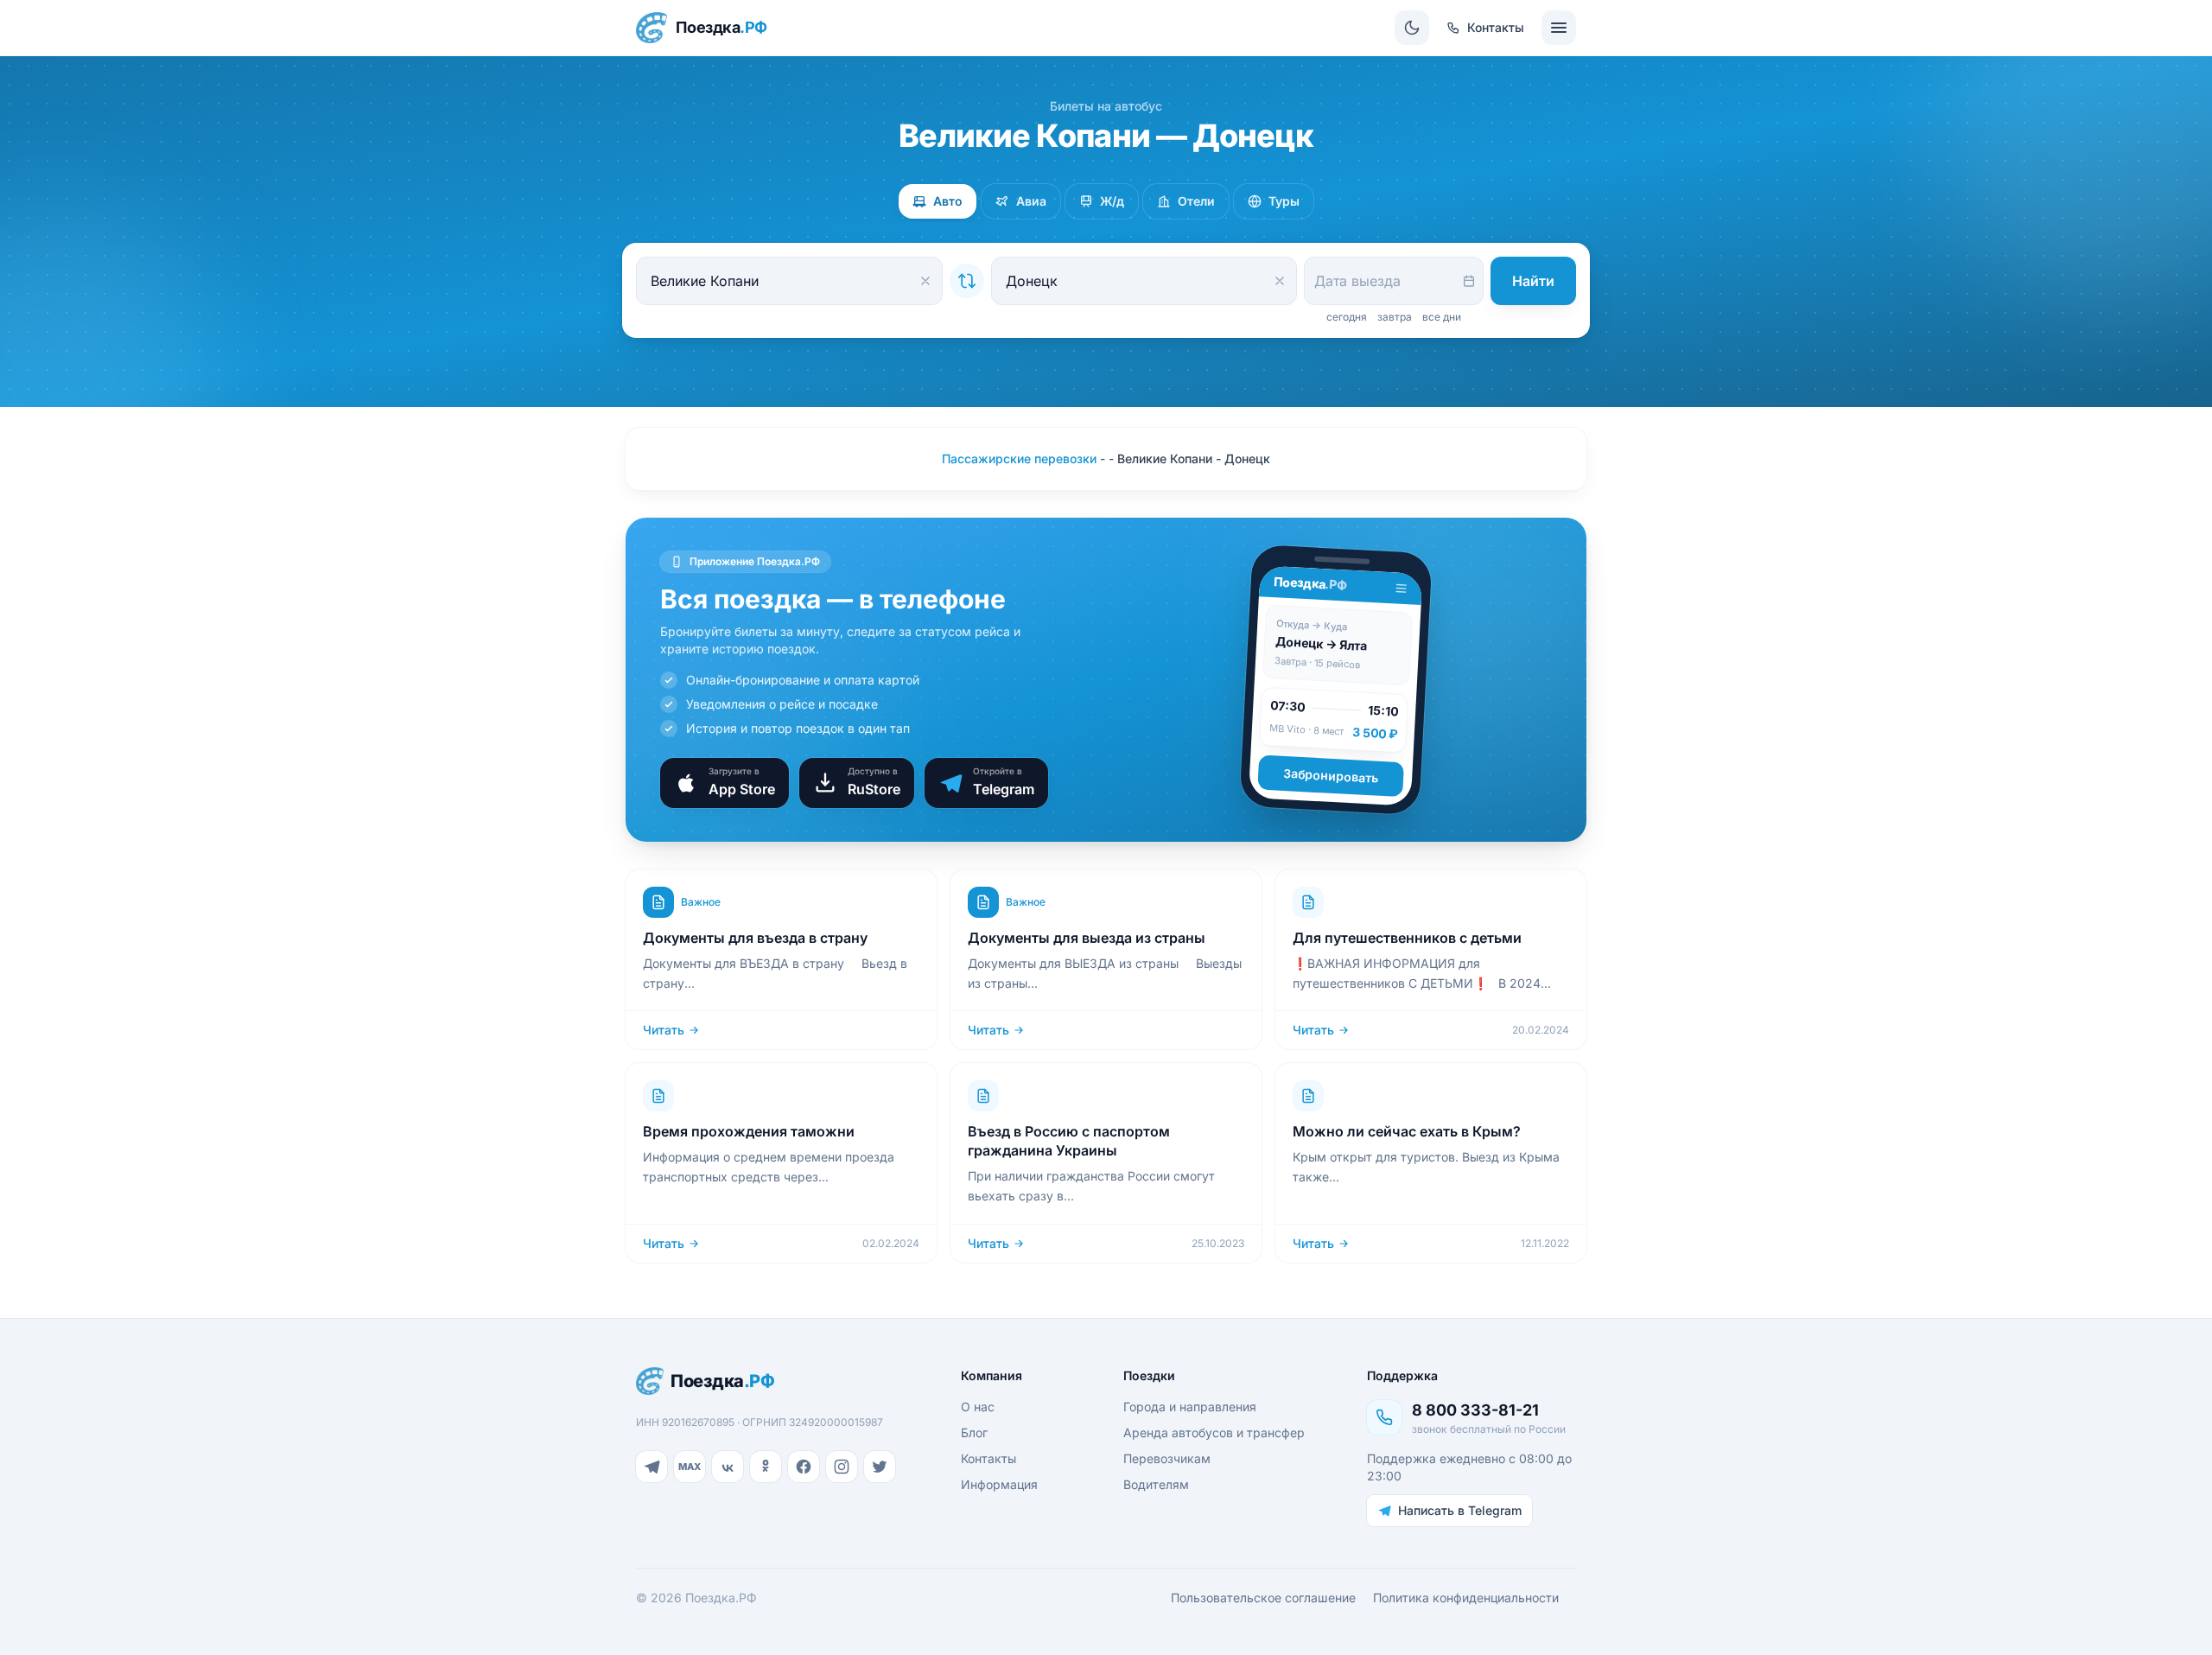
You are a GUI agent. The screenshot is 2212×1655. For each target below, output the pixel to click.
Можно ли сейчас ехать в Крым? (1407, 1131)
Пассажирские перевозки (1019, 458)
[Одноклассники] (766, 1467)
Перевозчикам (1167, 1458)
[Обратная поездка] (967, 281)
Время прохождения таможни (749, 1131)
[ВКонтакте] (728, 1467)
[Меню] (1559, 28)
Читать (664, 1030)
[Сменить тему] (1412, 28)
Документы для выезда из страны (1087, 938)
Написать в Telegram (1460, 1510)
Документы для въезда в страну (755, 938)
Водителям (1156, 1484)
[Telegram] (652, 1467)
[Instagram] (842, 1467)
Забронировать (1331, 776)
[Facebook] (804, 1467)
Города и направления (1190, 1407)
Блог (974, 1432)
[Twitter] (880, 1467)
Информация (999, 1484)
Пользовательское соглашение (1263, 1598)
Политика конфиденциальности (1466, 1598)
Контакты (988, 1458)
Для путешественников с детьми (1407, 938)
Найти (1533, 281)
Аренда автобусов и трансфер (1214, 1432)
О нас (978, 1407)
